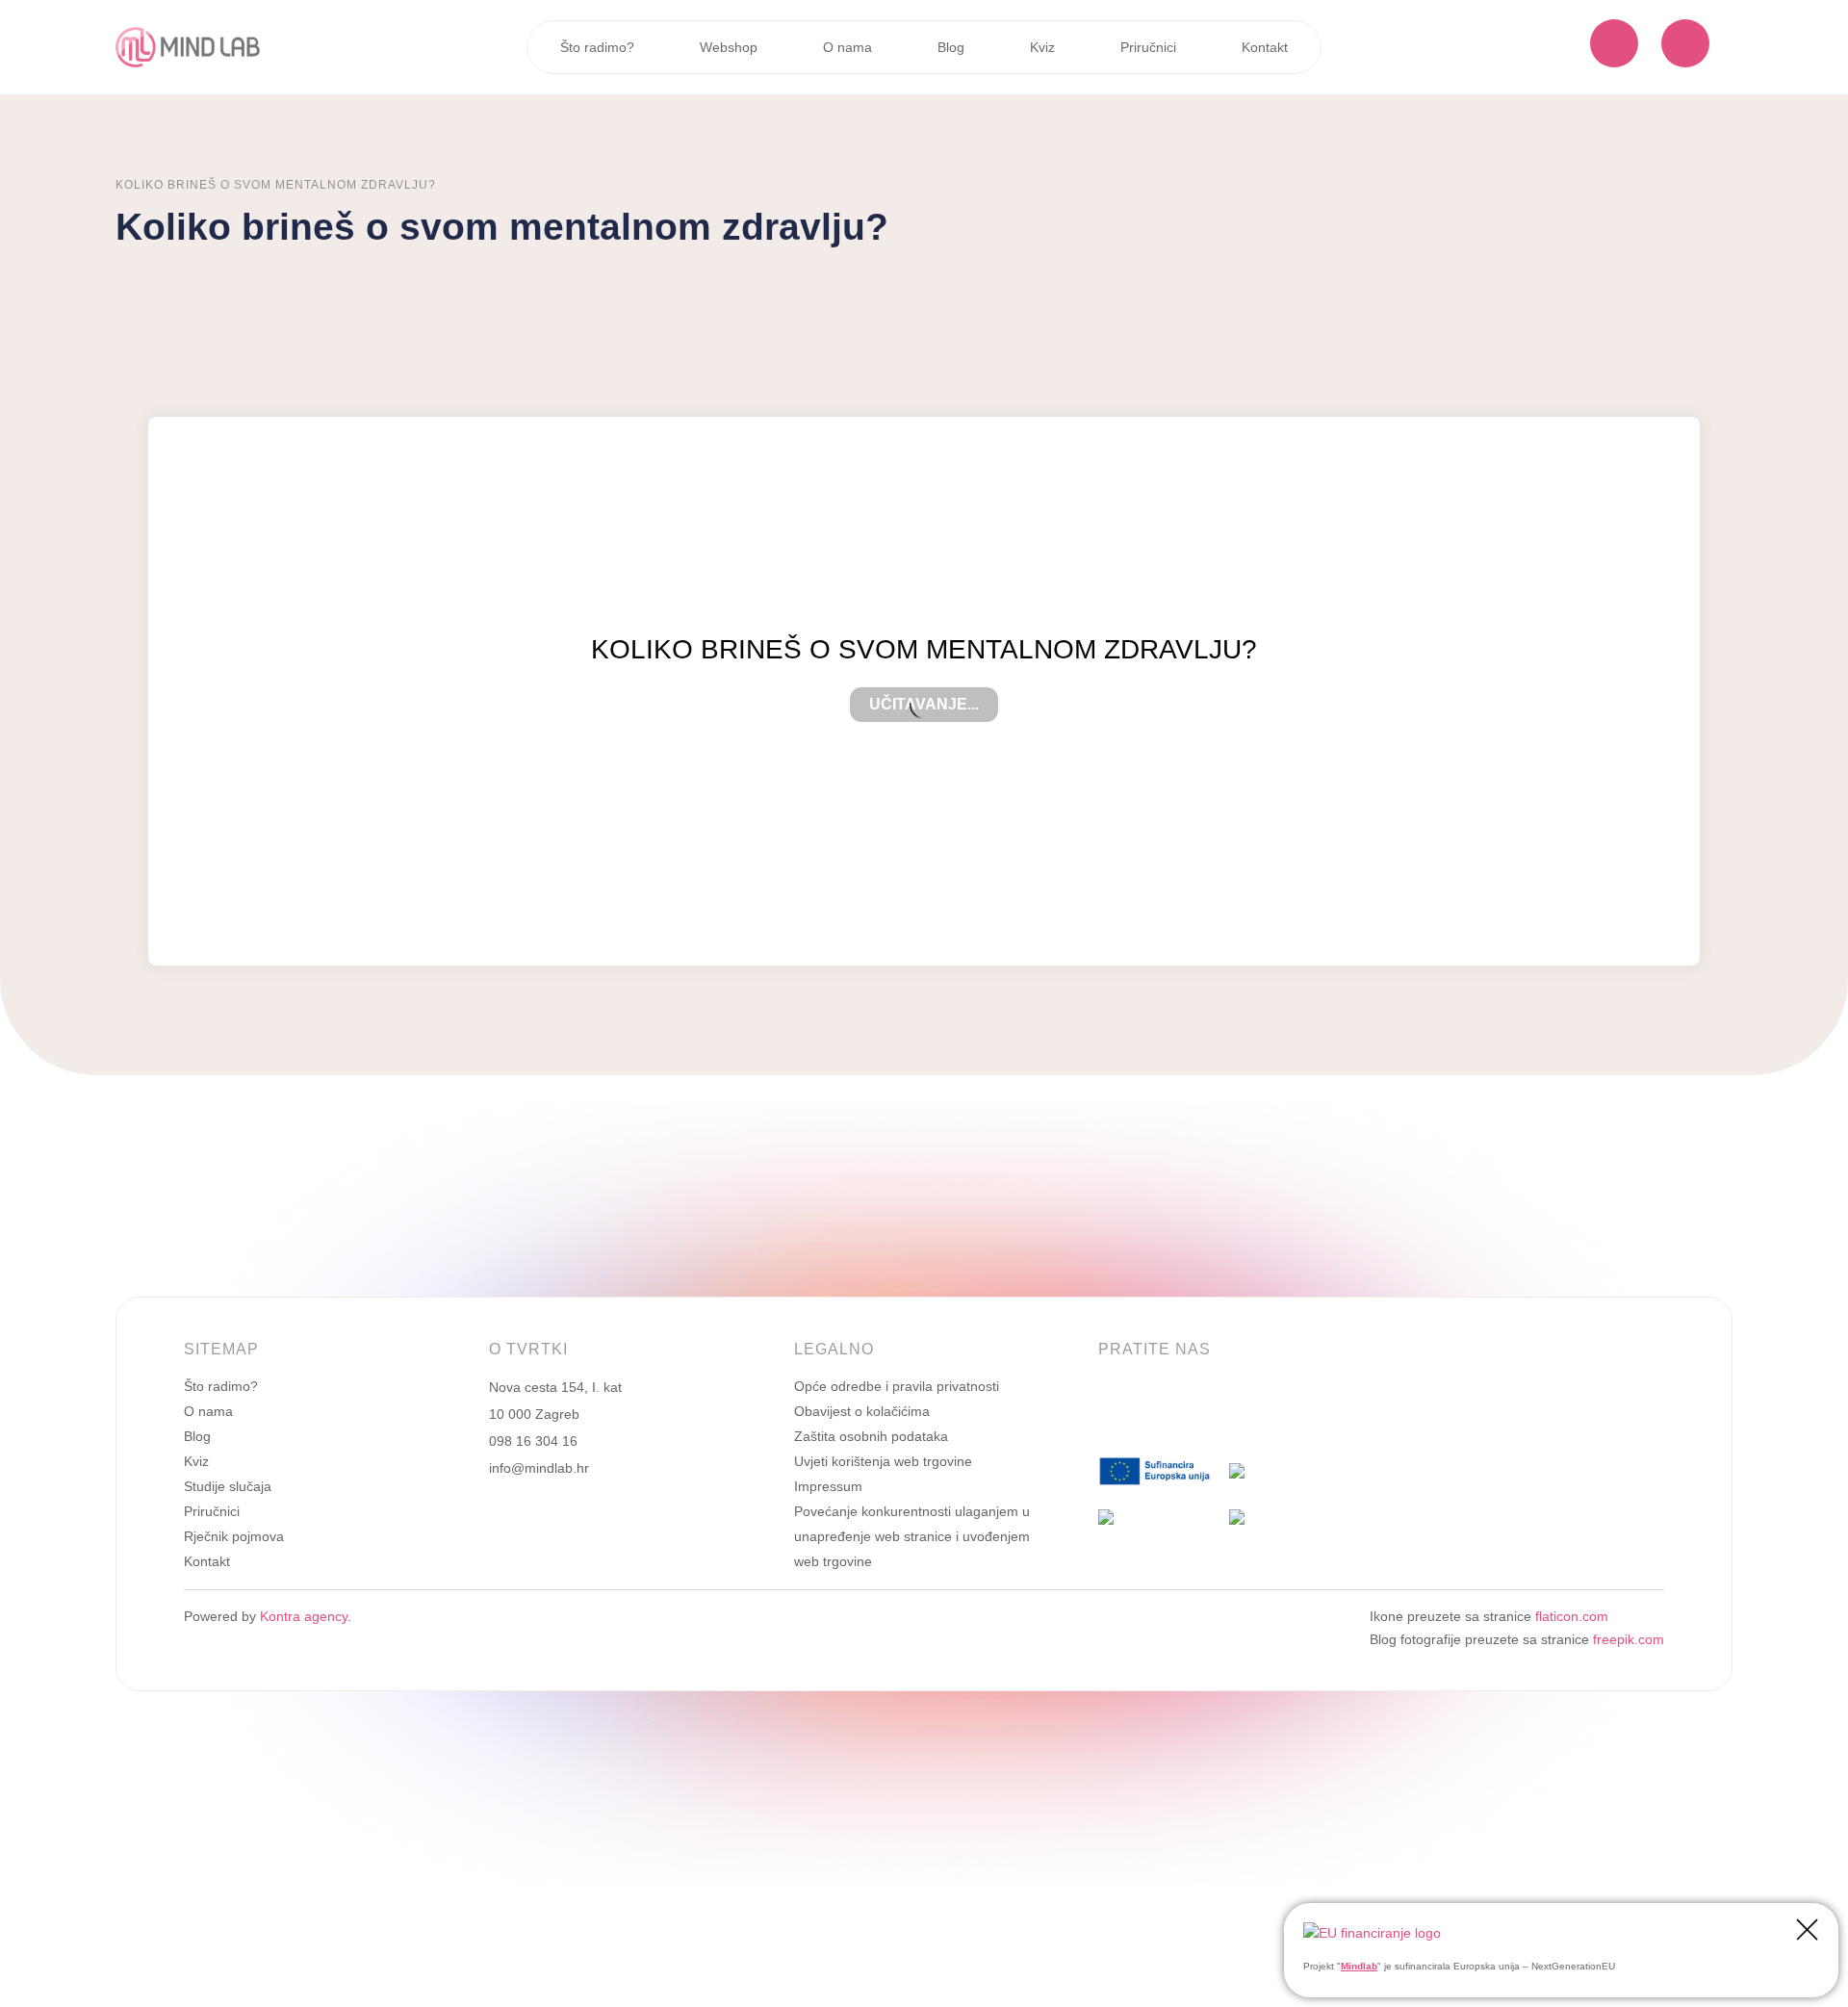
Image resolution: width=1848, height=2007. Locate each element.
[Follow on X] (1229, 1411)
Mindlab (1359, 1966)
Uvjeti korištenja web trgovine (883, 1461)
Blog (951, 47)
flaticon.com (1572, 1616)
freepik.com (1629, 1639)
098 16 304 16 (533, 1441)
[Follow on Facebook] (1114, 1411)
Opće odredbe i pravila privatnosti (897, 1386)
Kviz (1042, 47)
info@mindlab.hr (539, 1468)
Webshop (729, 47)
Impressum (828, 1486)
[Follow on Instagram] (1191, 1411)
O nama (847, 47)
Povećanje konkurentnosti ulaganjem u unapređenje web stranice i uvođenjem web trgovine (912, 1536)
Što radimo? (597, 47)
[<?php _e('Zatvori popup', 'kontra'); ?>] (1807, 1932)
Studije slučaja (228, 1486)
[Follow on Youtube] (1268, 1411)
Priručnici (1148, 47)
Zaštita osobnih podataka (871, 1436)
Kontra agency (302, 1616)
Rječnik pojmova (234, 1536)
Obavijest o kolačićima (862, 1411)
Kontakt (1265, 47)
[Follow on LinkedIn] (1152, 1411)
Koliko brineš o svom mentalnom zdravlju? (276, 185)
